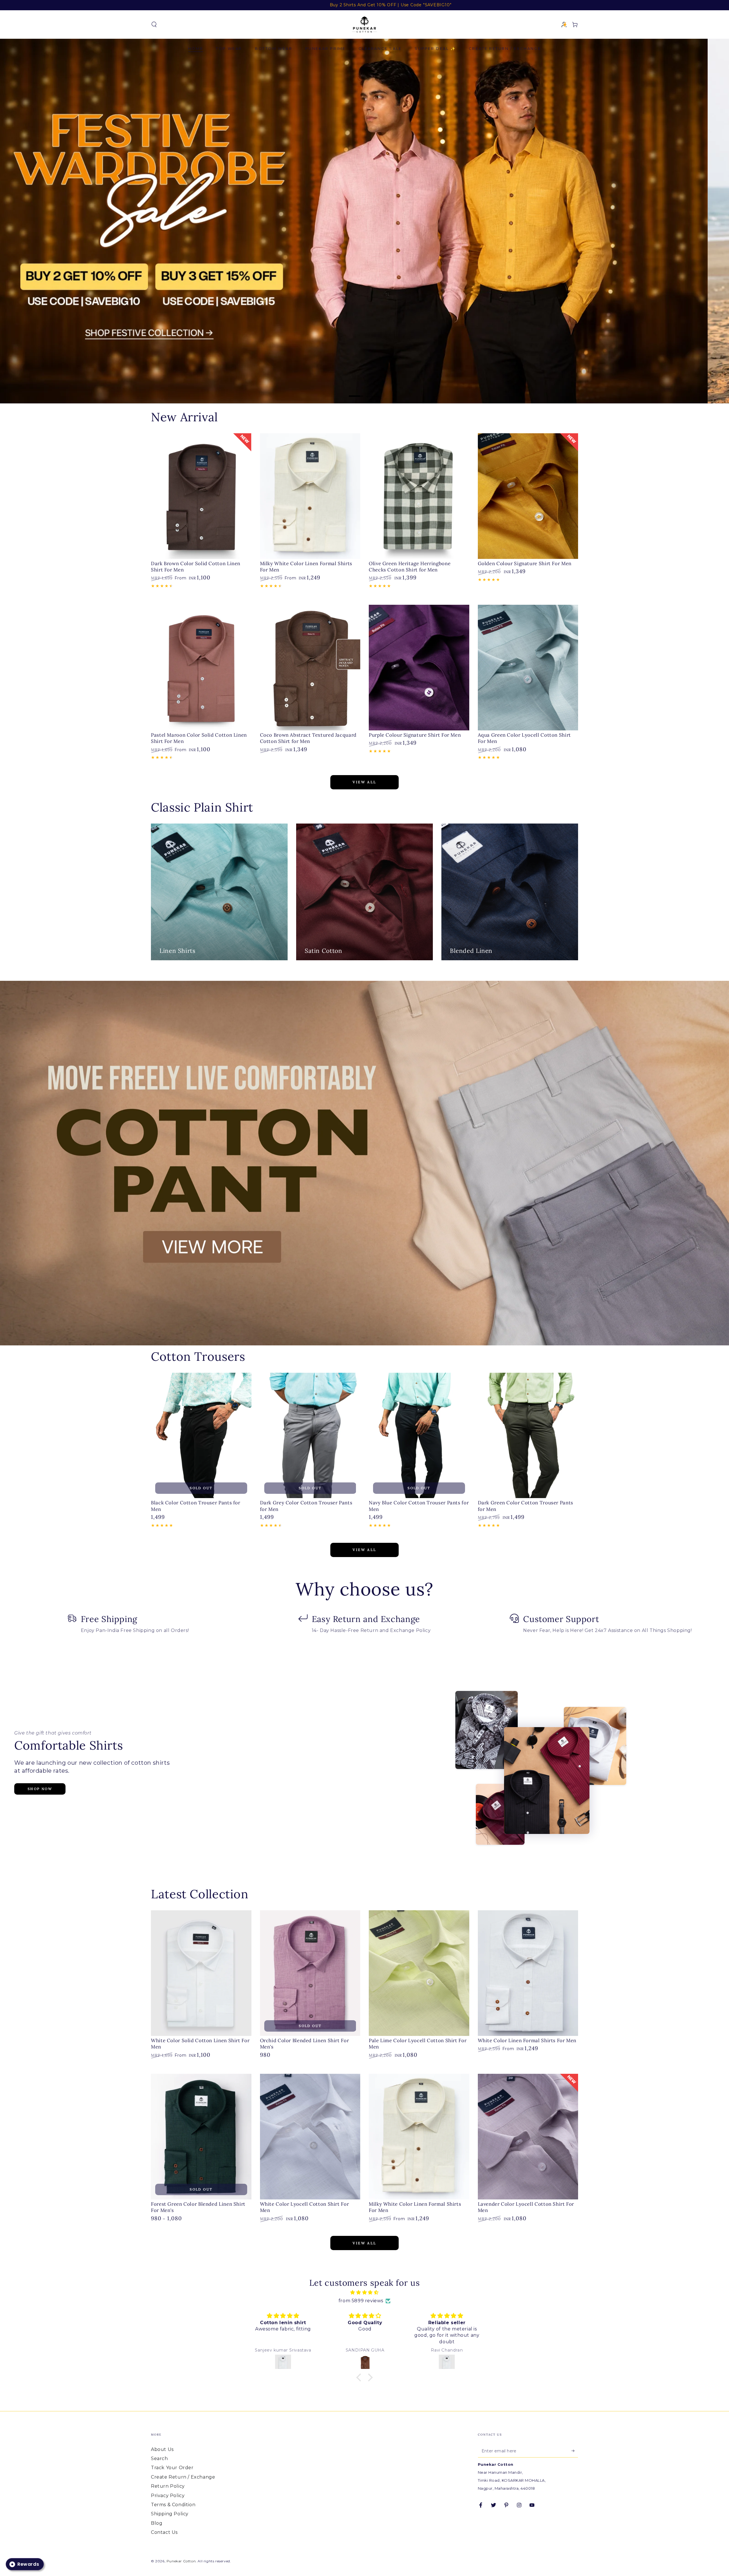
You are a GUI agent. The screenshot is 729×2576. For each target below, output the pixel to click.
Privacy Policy (168, 2496)
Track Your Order (172, 2468)
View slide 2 (373, 392)
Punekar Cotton (181, 2561)
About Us (162, 2449)
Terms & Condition (173, 2505)
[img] (364, 2293)
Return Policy (168, 2486)
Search (159, 2458)
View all (364, 782)
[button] (154, 24)
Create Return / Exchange (183, 2477)
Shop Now (40, 1789)
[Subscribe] (575, 2451)
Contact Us (164, 2532)
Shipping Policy (170, 2514)
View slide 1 (356, 392)
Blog (157, 2523)
